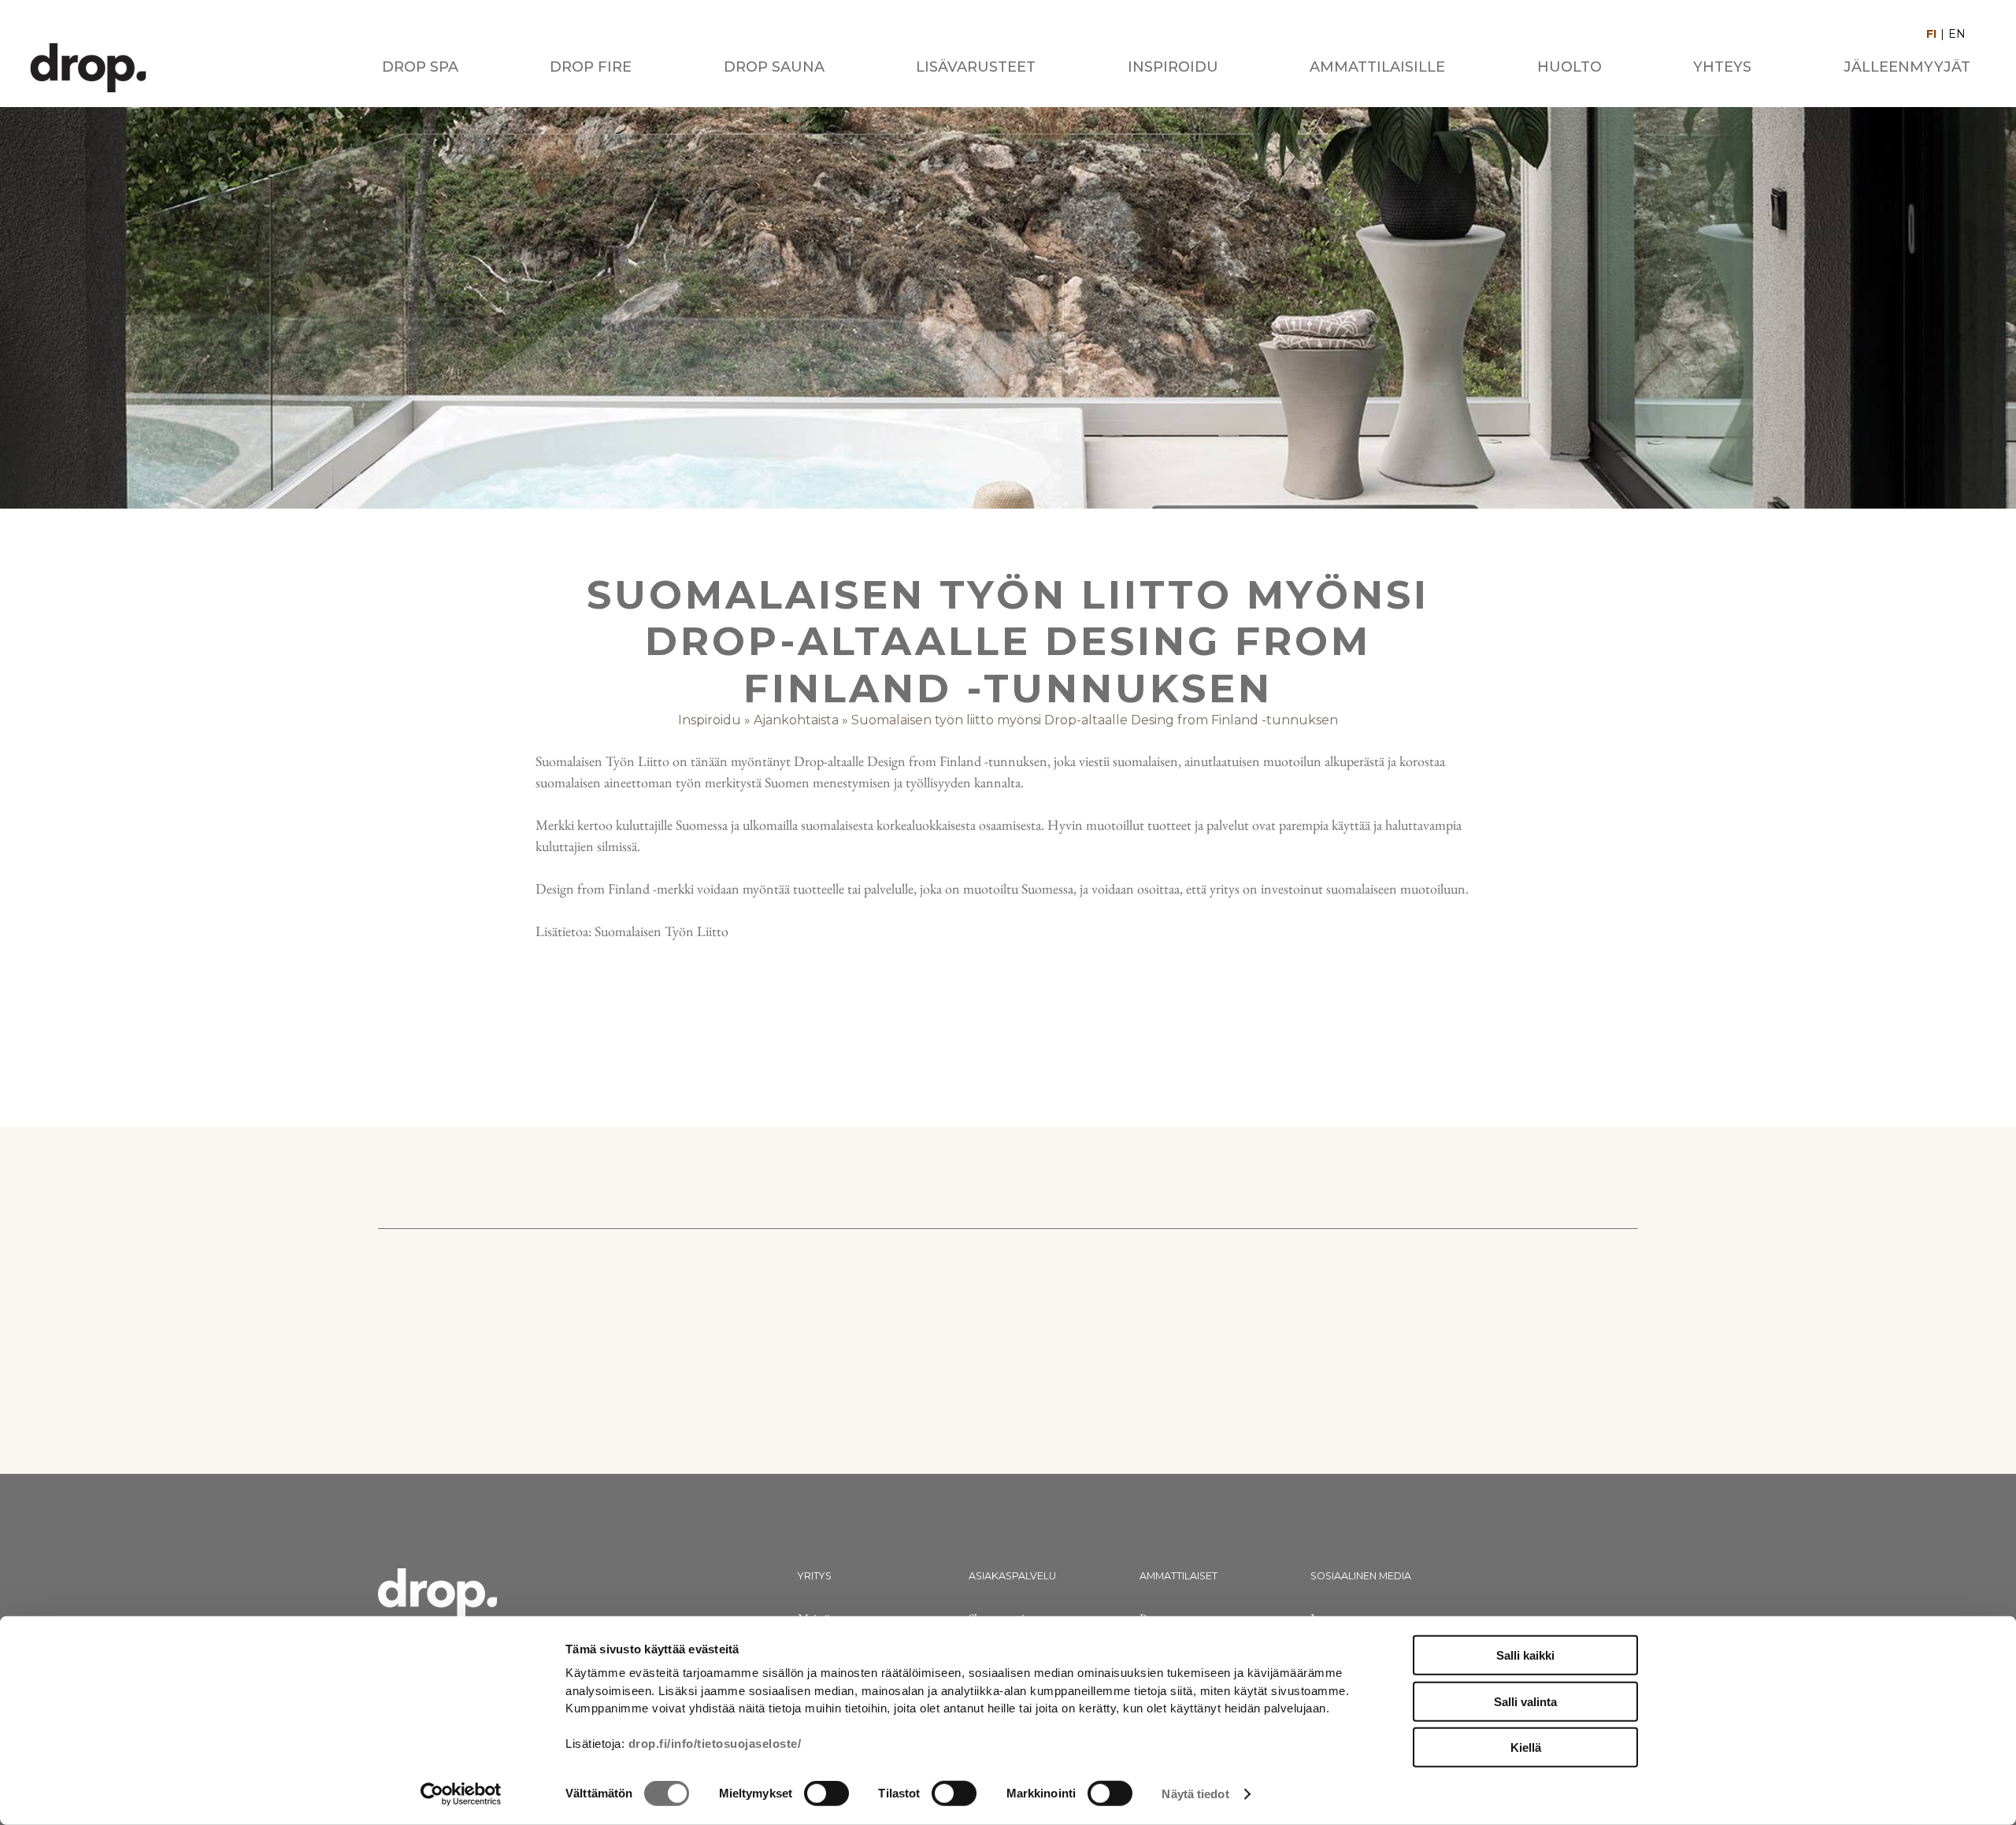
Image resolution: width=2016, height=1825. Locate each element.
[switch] (826, 1794)
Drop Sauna (774, 67)
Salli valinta (1525, 1701)
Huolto (1569, 67)
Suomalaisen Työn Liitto (660, 931)
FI (1931, 34)
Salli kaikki (1525, 1655)
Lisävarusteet (976, 67)
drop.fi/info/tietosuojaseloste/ (715, 1744)
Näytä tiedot (1195, 1794)
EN (1957, 34)
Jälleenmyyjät (1907, 67)
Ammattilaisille (1377, 67)
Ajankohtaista (796, 720)
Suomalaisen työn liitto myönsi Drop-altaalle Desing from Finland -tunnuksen (1095, 720)
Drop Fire (591, 67)
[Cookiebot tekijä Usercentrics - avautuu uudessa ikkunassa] (461, 1794)
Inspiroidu (1173, 67)
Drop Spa (420, 67)
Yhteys (1722, 67)
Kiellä (1526, 1747)
